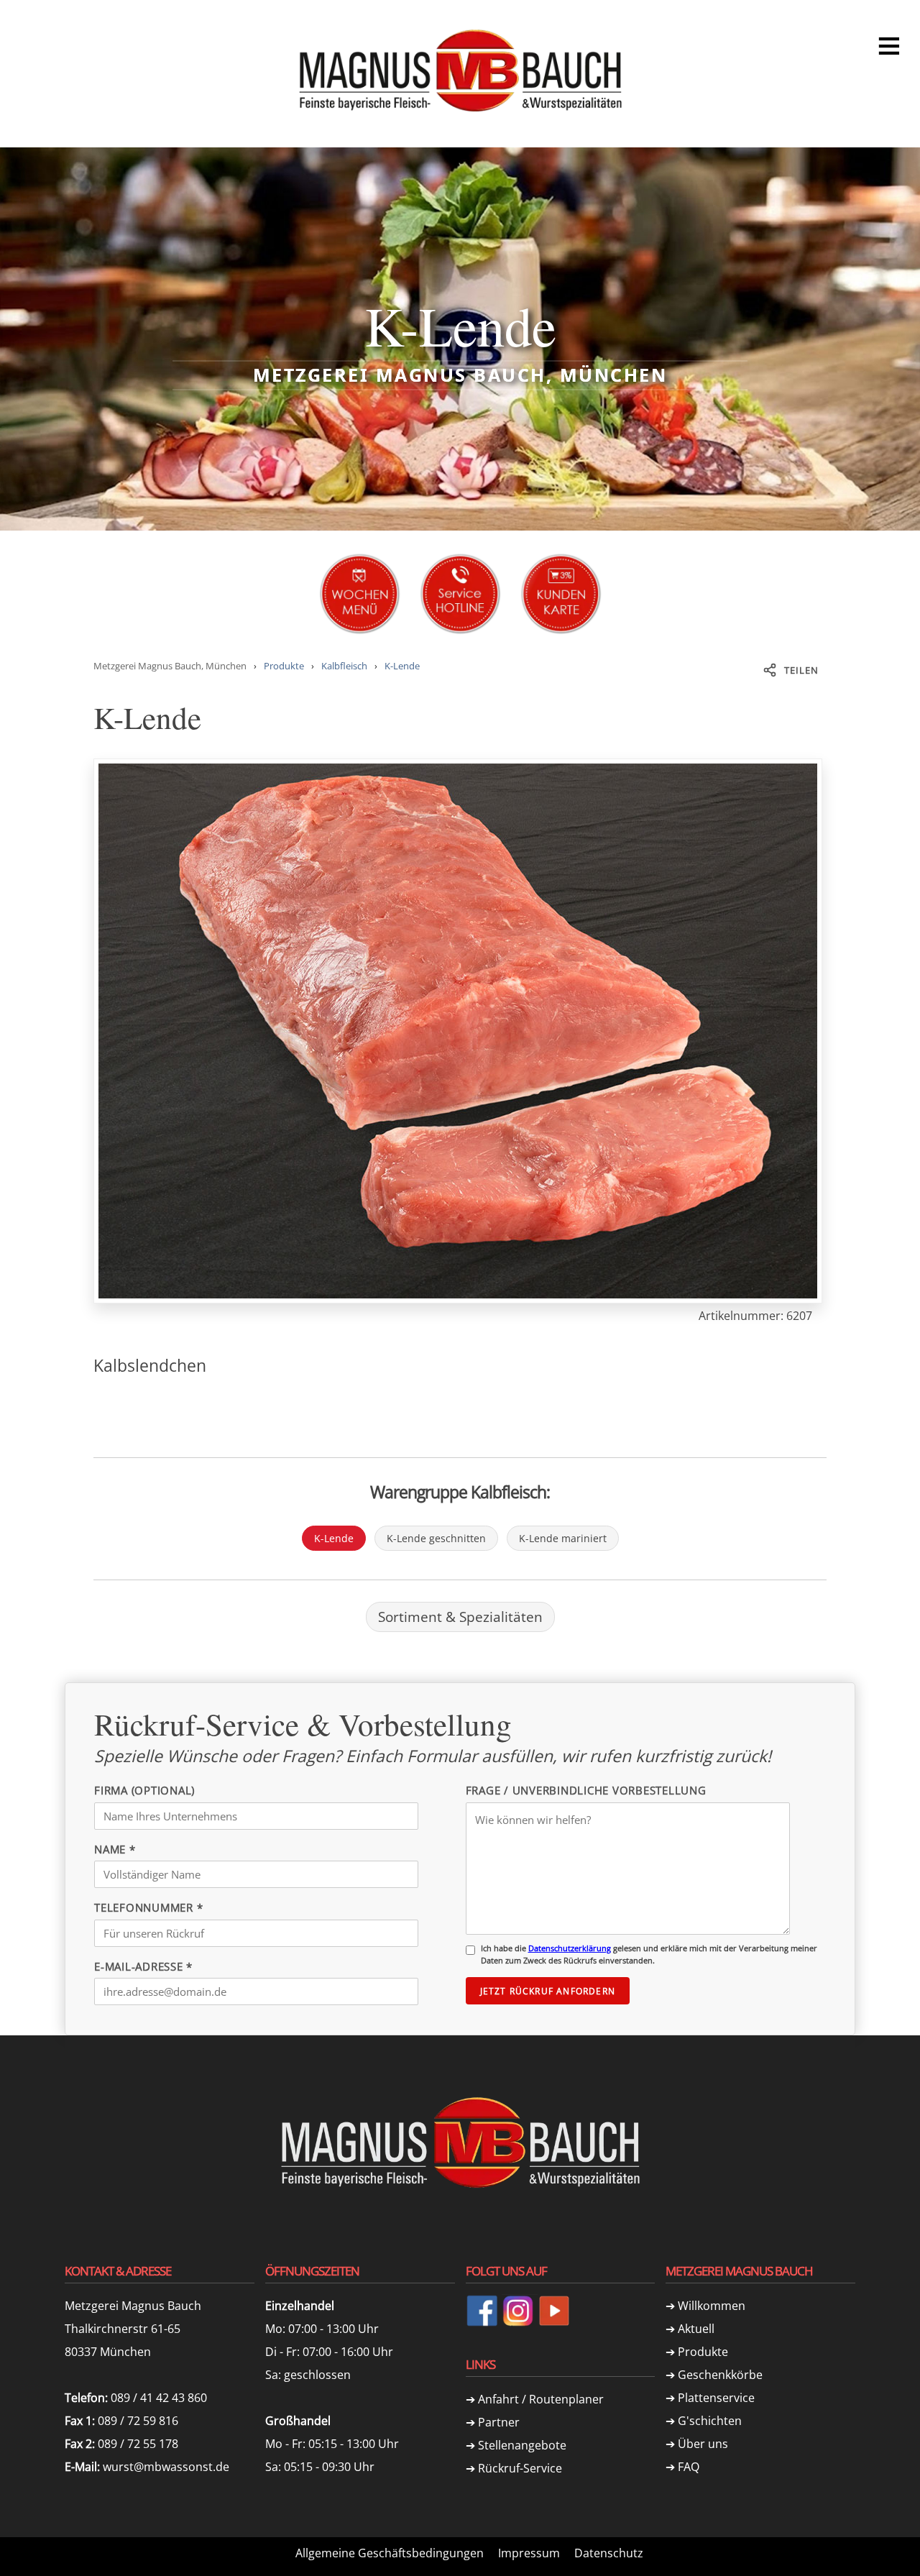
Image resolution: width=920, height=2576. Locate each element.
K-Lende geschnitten (436, 1538)
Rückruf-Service (520, 2468)
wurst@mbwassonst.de (166, 2467)
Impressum (529, 2553)
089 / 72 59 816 (138, 2421)
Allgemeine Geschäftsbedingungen (390, 2553)
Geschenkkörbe (720, 2375)
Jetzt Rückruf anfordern (548, 1991)
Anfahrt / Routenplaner (541, 2399)
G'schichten (710, 2421)
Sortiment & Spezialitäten (460, 1617)
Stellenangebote (522, 2445)
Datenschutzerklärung (570, 1948)
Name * (115, 1849)
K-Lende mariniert (563, 1538)
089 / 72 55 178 (138, 2444)
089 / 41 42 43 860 (159, 2398)
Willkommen (712, 2306)
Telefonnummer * (148, 1907)
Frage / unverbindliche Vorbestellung (586, 1790)
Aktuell (696, 2329)
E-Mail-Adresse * (143, 1966)
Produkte (284, 666)
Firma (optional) (144, 1790)
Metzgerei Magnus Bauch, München (170, 666)
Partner (499, 2422)
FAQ (689, 2467)
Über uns (703, 2444)
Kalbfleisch (344, 666)
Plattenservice (716, 2398)
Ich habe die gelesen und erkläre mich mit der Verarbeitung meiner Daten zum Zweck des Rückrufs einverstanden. (649, 1954)
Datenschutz (609, 2553)
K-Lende (402, 666)
